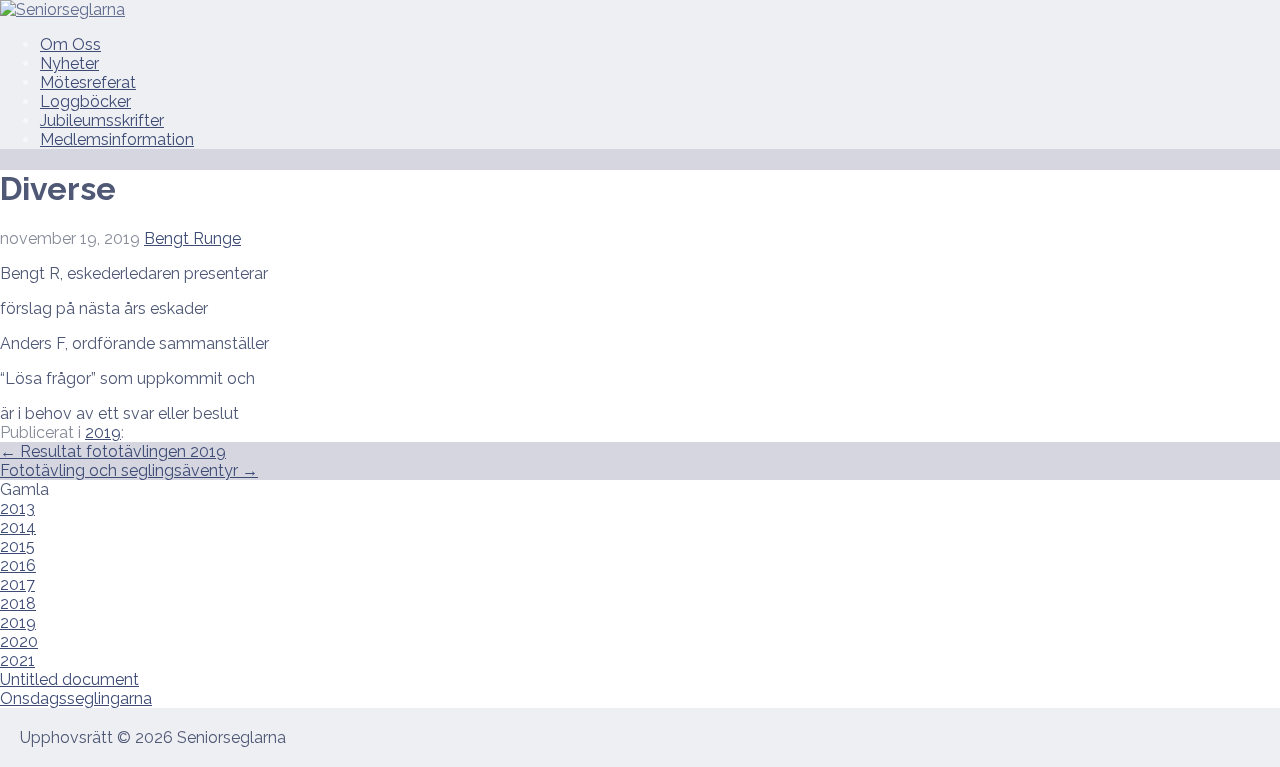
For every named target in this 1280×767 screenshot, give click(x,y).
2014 (18, 527)
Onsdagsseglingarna (76, 698)
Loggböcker (85, 101)
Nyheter (69, 63)
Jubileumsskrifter (102, 120)
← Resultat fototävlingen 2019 (113, 451)
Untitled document (69, 679)
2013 (17, 508)
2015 (17, 546)
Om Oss (70, 44)
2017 (17, 584)
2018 (18, 603)
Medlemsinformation (117, 139)
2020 (19, 641)
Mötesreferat (88, 82)
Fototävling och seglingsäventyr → (129, 470)
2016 (18, 565)
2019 (103, 432)
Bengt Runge (192, 238)
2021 (17, 660)
